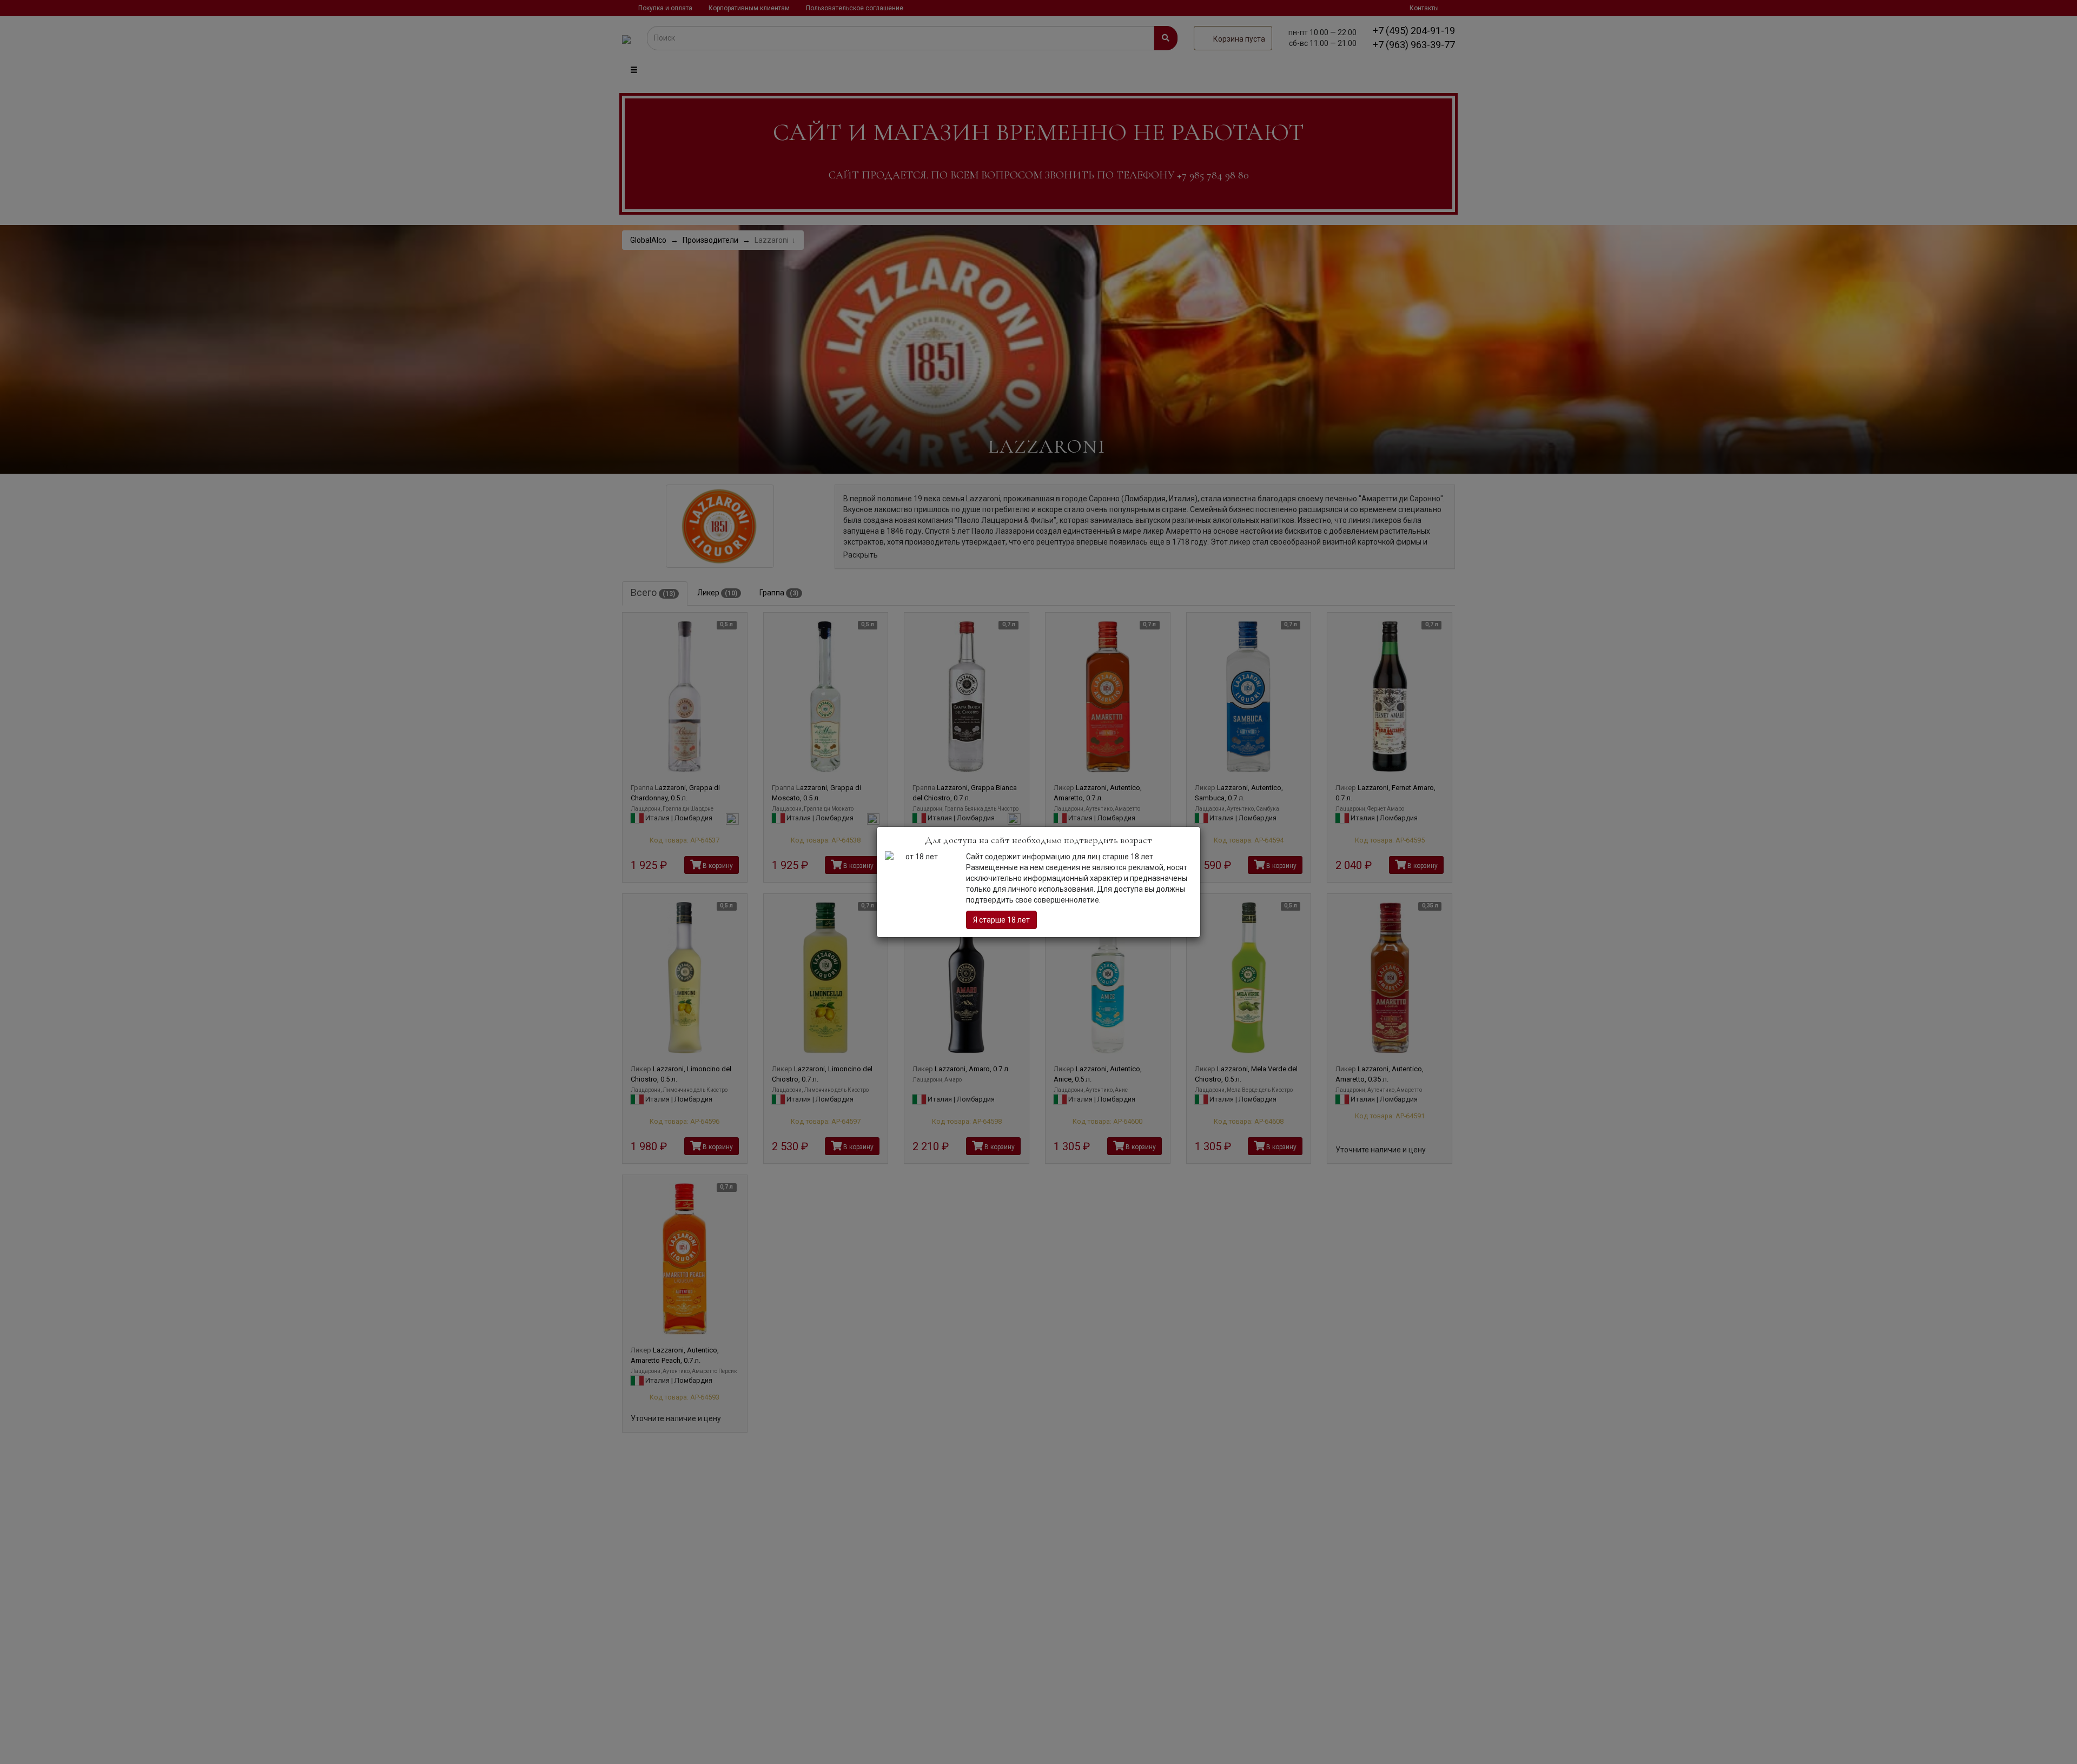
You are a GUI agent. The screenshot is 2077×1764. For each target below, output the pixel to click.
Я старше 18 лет (1001, 920)
